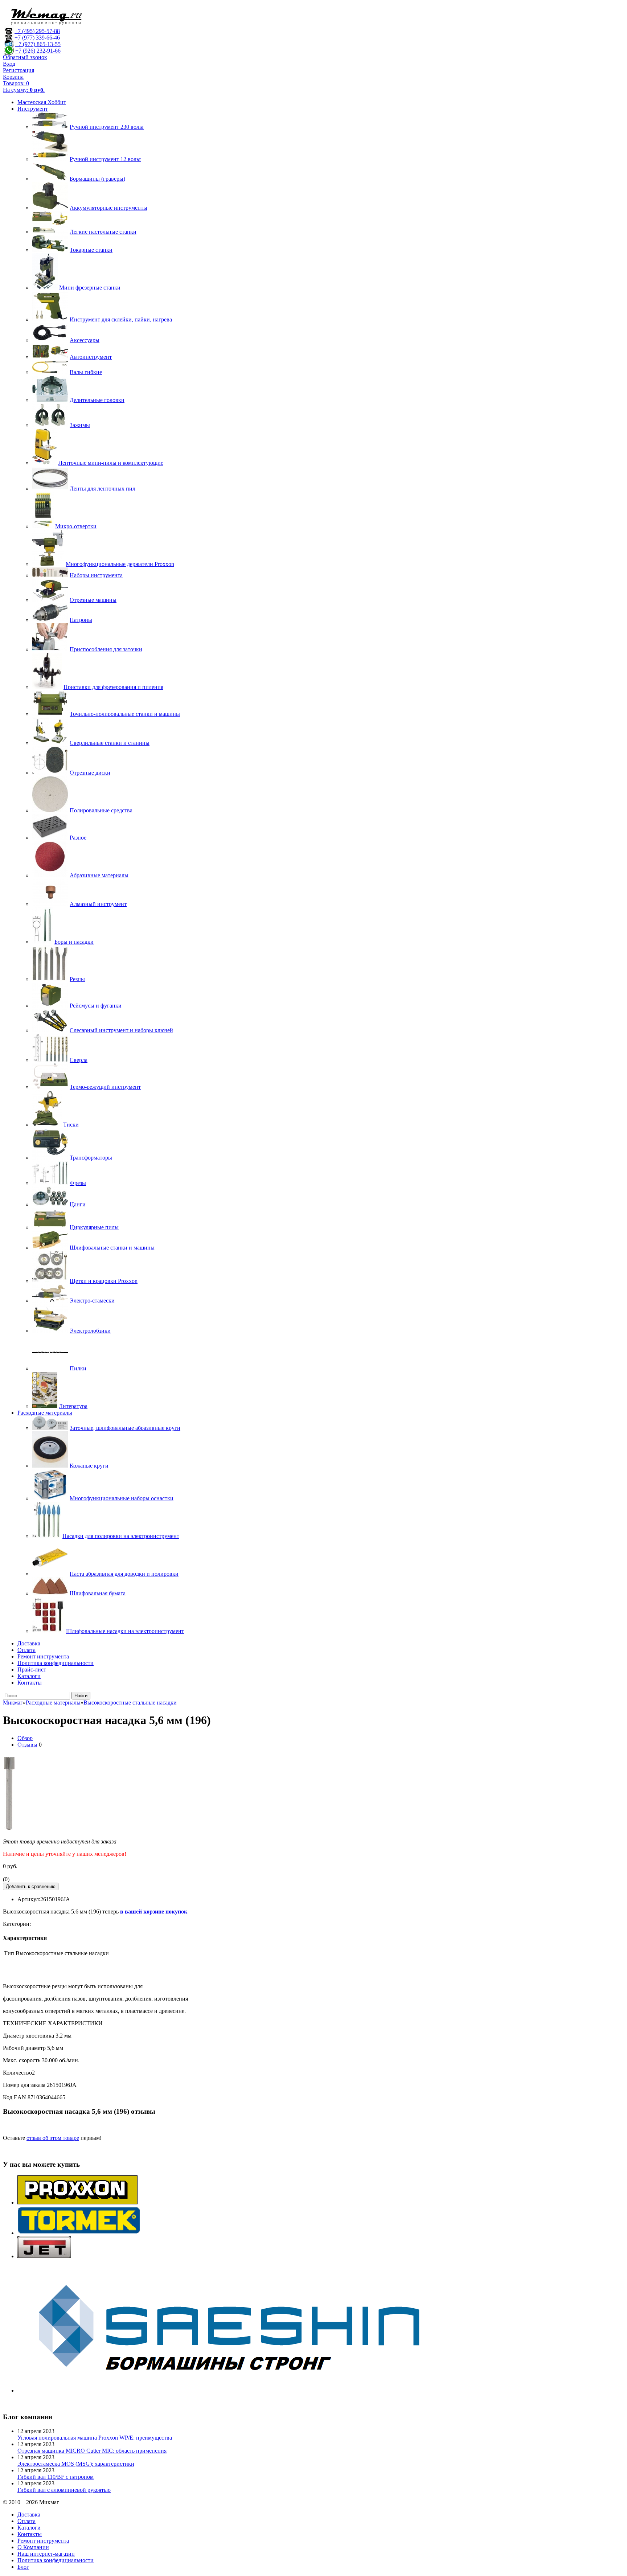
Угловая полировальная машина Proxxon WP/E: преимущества (95, 2438)
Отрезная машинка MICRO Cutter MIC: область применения (92, 2451)
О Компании (33, 2547)
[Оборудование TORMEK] (79, 2233)
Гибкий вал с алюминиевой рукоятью (64, 2490)
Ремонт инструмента (43, 1656)
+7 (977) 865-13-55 (38, 44)
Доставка (29, 1643)
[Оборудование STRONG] (239, 2390)
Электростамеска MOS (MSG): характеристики (76, 2464)
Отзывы (27, 1745)
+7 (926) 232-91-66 (38, 51)
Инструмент (33, 109)
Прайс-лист (32, 1670)
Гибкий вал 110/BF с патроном (56, 2477)
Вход (9, 64)
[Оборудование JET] (44, 2256)
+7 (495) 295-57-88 (37, 31)
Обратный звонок (25, 57)
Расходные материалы (45, 1413)
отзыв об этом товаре (53, 2138)
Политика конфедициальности (56, 1663)
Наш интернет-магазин (46, 2554)
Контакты (30, 1683)
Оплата (26, 1650)
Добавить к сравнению (31, 1886)
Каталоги (29, 1676)
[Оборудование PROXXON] (77, 2202)
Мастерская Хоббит (42, 102)
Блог (23, 2567)
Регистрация (19, 70)
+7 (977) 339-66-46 (37, 38)
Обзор (25, 1738)
